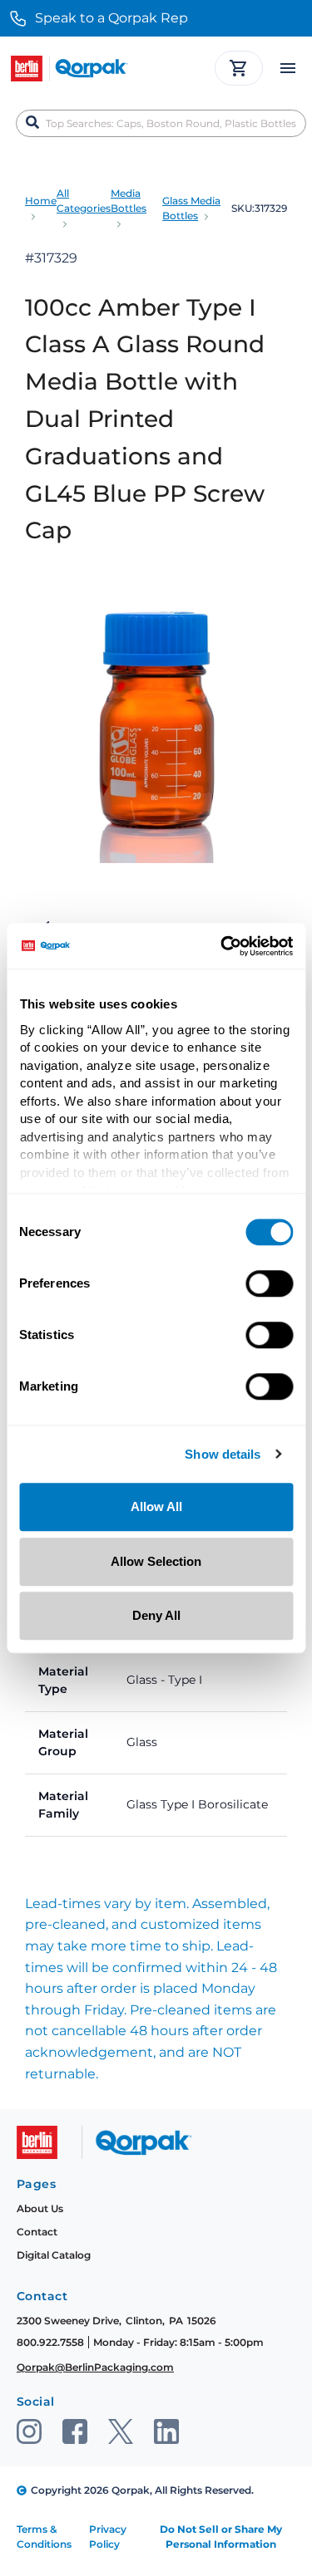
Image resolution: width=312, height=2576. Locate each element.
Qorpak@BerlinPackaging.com (95, 2367)
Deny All (156, 1615)
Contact (37, 2232)
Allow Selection (156, 1561)
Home (41, 201)
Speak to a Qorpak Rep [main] (111, 18)
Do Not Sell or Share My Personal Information (221, 2537)
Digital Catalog (54, 2255)
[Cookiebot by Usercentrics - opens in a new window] (222, 946)
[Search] (32, 123)
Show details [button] (223, 1455)
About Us (40, 2208)
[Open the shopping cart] (239, 68)
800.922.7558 (50, 2342)
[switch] (269, 1283)
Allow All (156, 1506)
